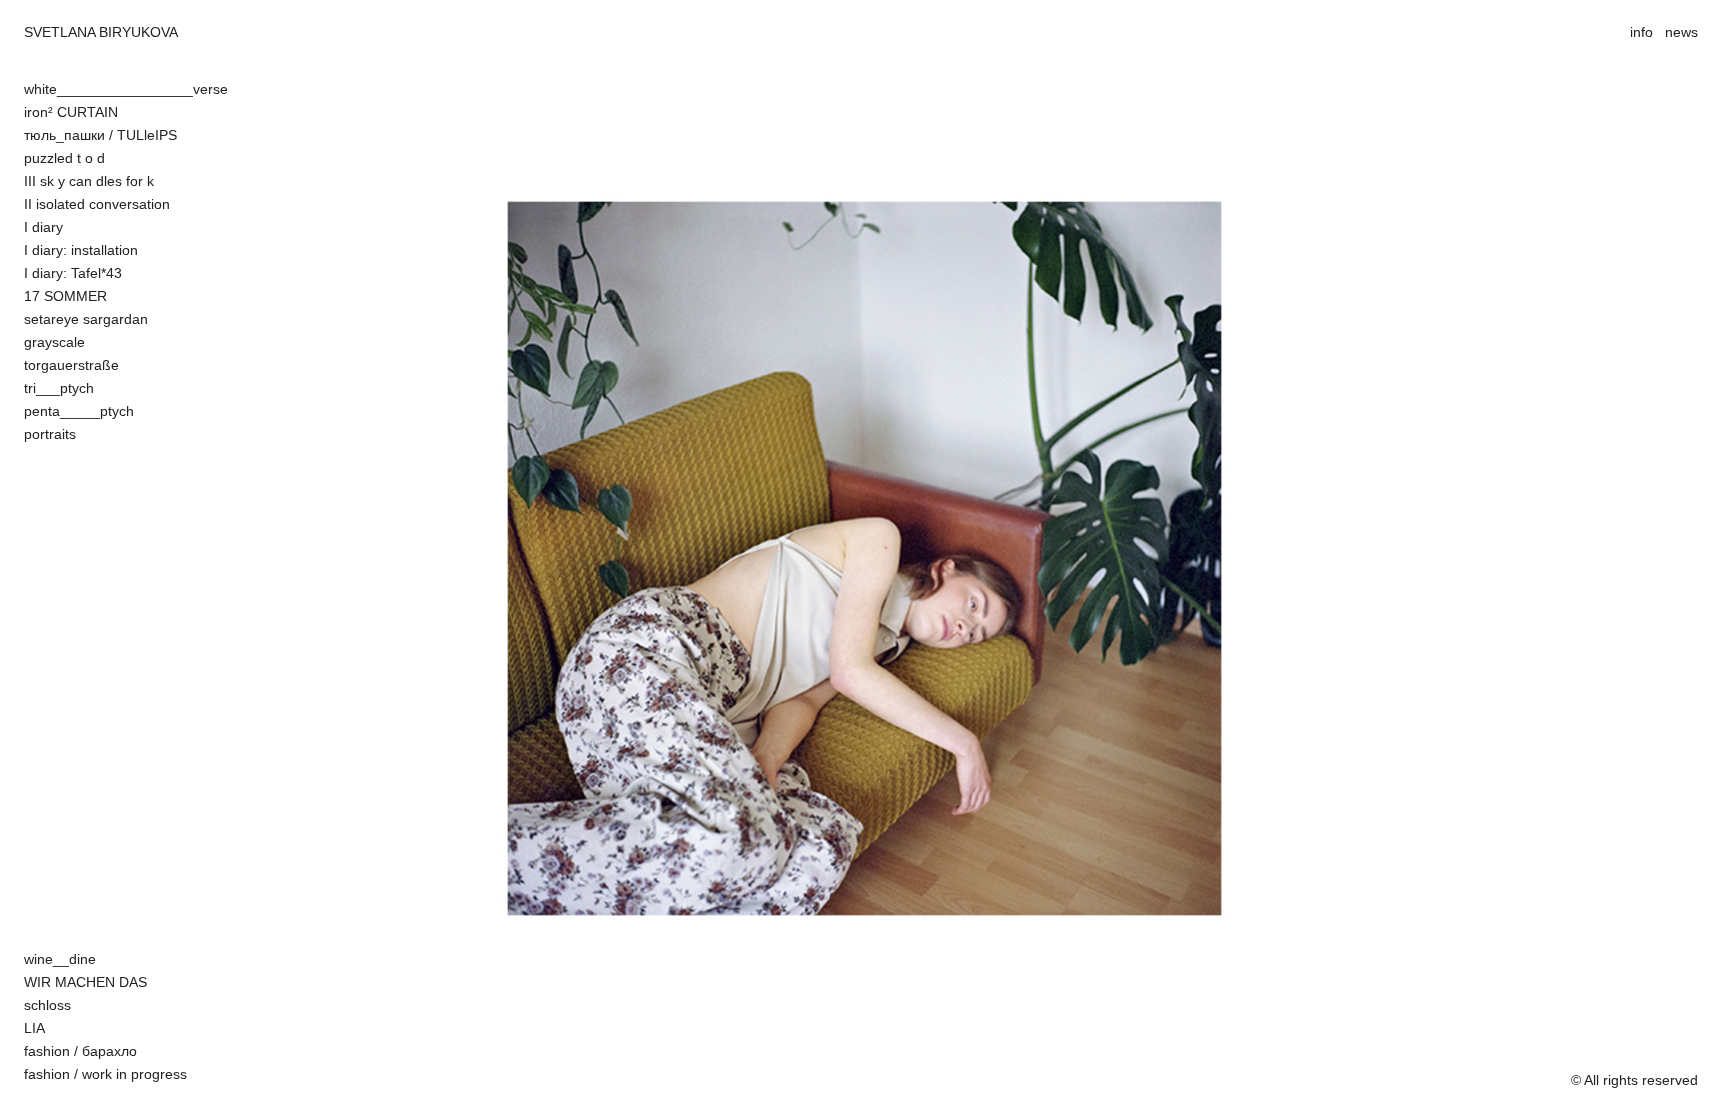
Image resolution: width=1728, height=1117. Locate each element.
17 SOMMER (65, 296)
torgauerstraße (71, 365)
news (1681, 32)
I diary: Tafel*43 (73, 273)
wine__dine (60, 959)
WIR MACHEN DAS (85, 982)
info (1641, 32)
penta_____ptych (79, 411)
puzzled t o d (64, 158)
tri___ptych (59, 388)
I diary (43, 227)
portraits (50, 434)
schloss (47, 1005)
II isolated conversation (97, 204)
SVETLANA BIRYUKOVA (101, 32)
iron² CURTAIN (71, 112)
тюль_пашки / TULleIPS (100, 135)
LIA (34, 1028)
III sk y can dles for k (89, 181)
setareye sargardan (86, 319)
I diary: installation (81, 250)
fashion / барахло (80, 1051)
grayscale (54, 342)
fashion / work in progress (105, 1074)
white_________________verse (126, 89)
